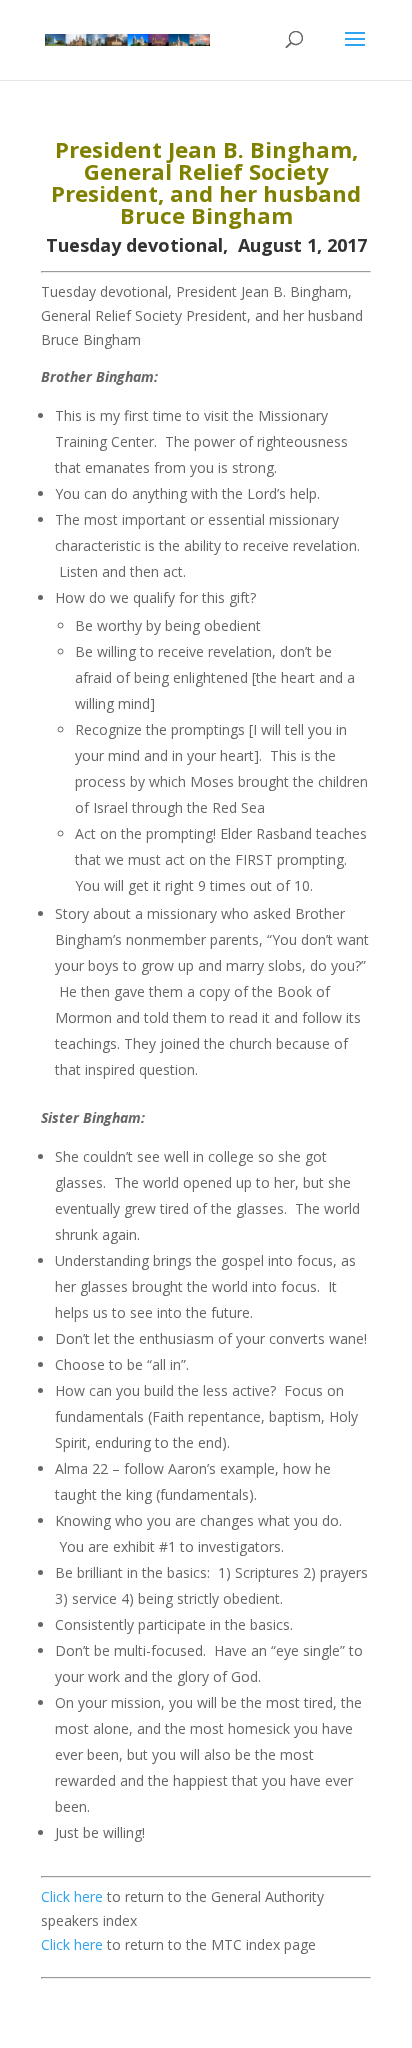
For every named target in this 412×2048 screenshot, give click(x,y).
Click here (72, 1896)
